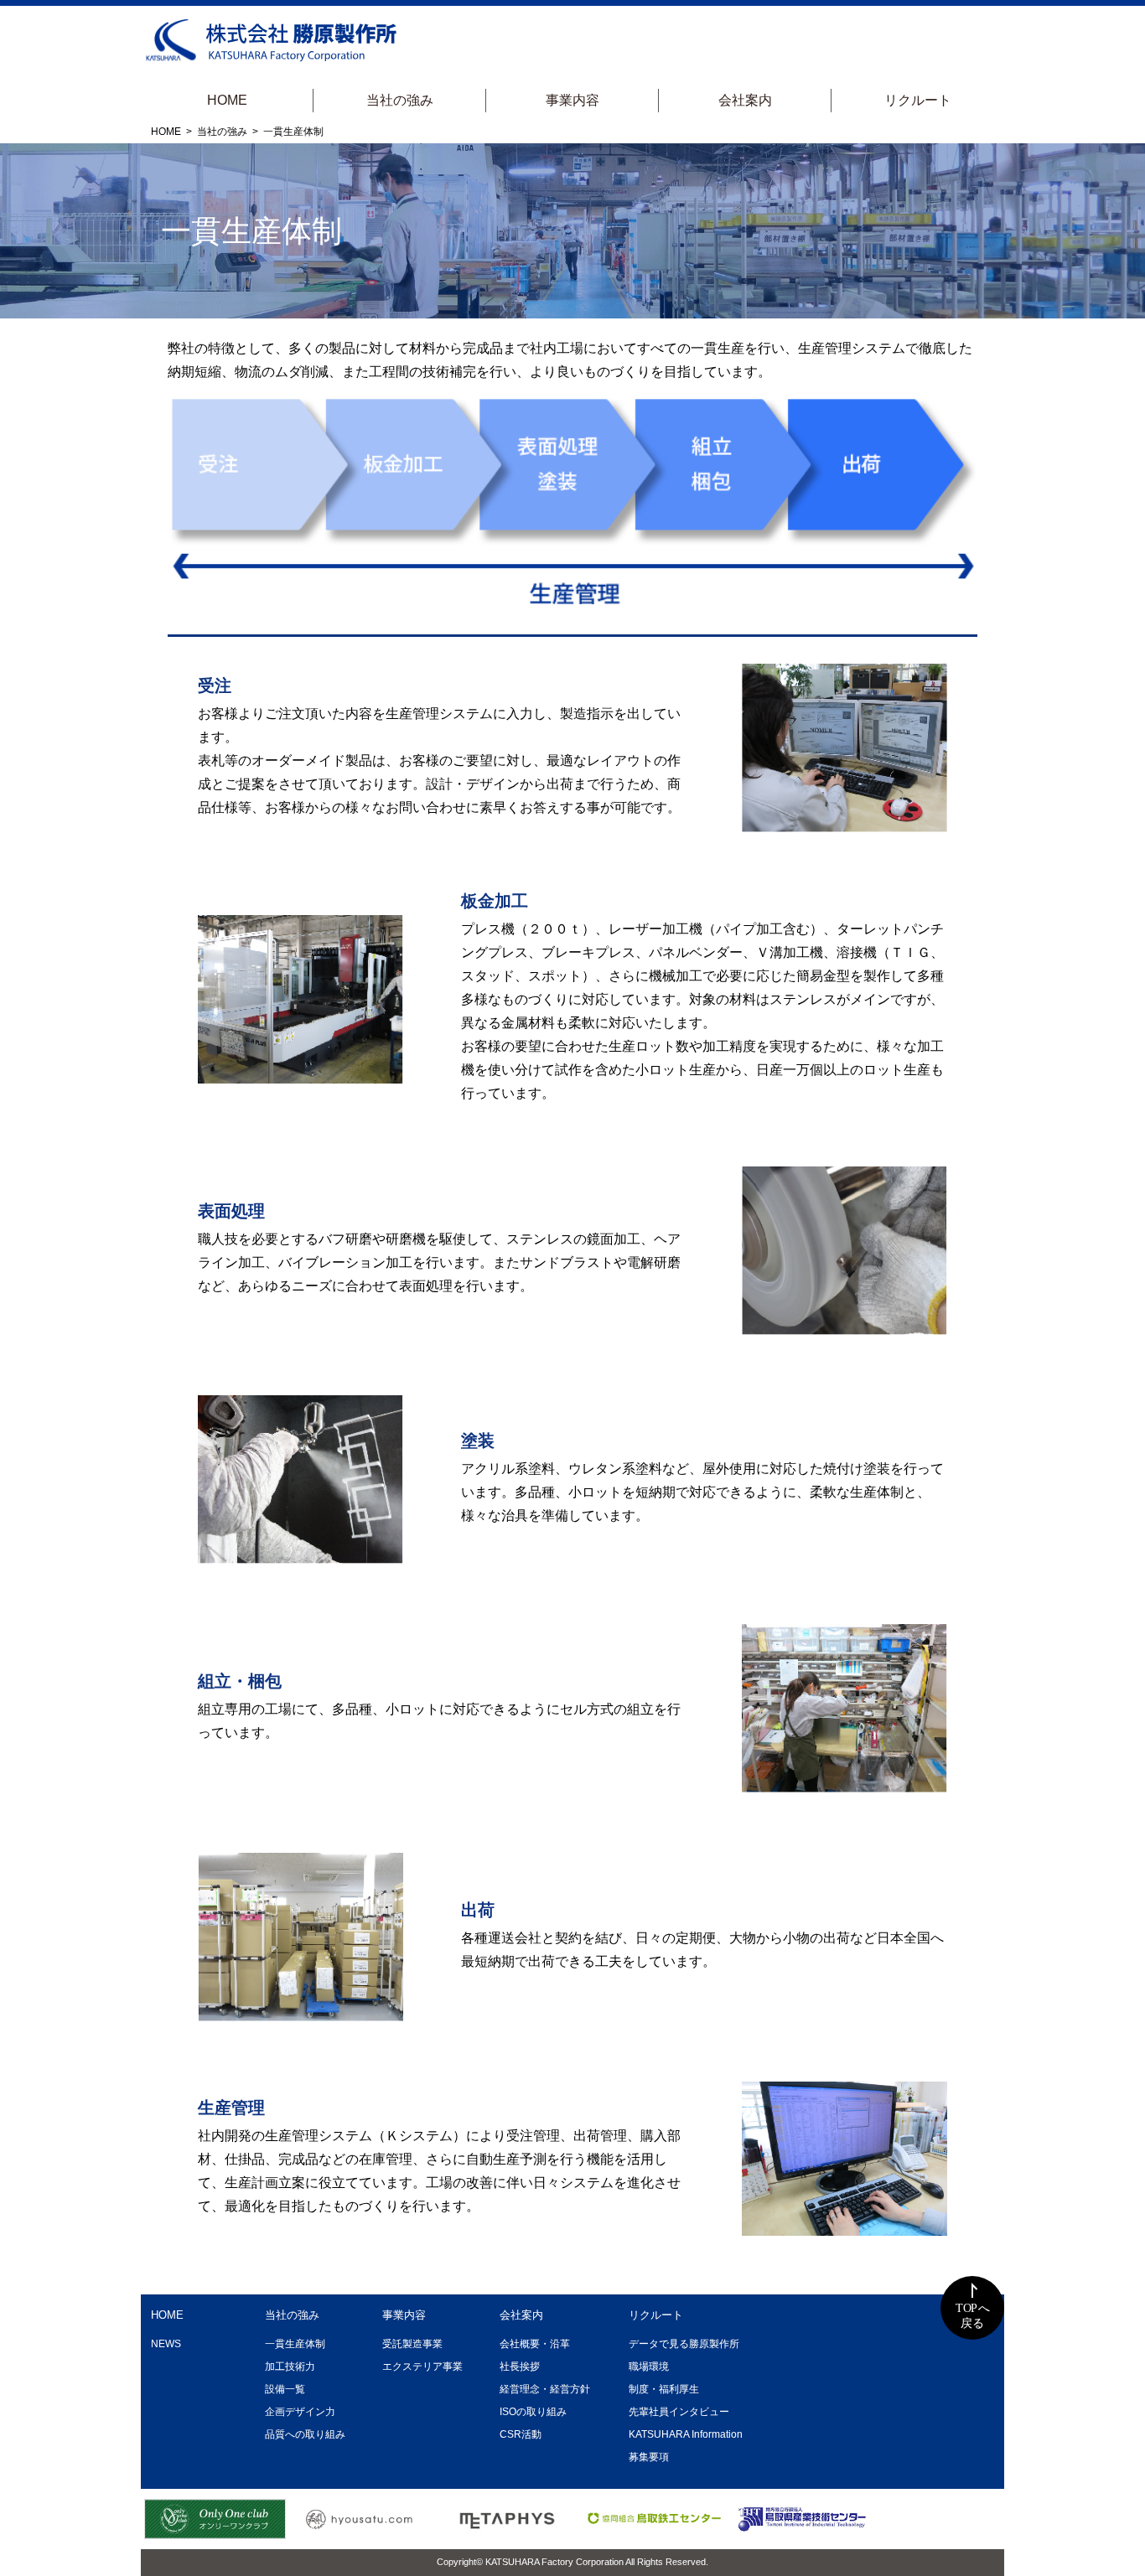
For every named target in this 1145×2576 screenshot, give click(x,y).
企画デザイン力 (300, 2412)
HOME (227, 100)
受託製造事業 (412, 2344)
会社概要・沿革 (535, 2344)
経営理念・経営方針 (545, 2389)
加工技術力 (290, 2367)
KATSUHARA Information (686, 2434)
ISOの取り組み (533, 2412)
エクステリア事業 (422, 2367)
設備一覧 (285, 2389)
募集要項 (649, 2457)
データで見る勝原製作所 (684, 2344)
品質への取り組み (305, 2434)
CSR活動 (521, 2434)
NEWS (166, 2344)
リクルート (918, 100)
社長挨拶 (520, 2367)
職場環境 (649, 2367)
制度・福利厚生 (664, 2389)
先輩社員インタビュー (679, 2412)
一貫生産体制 (295, 2344)
